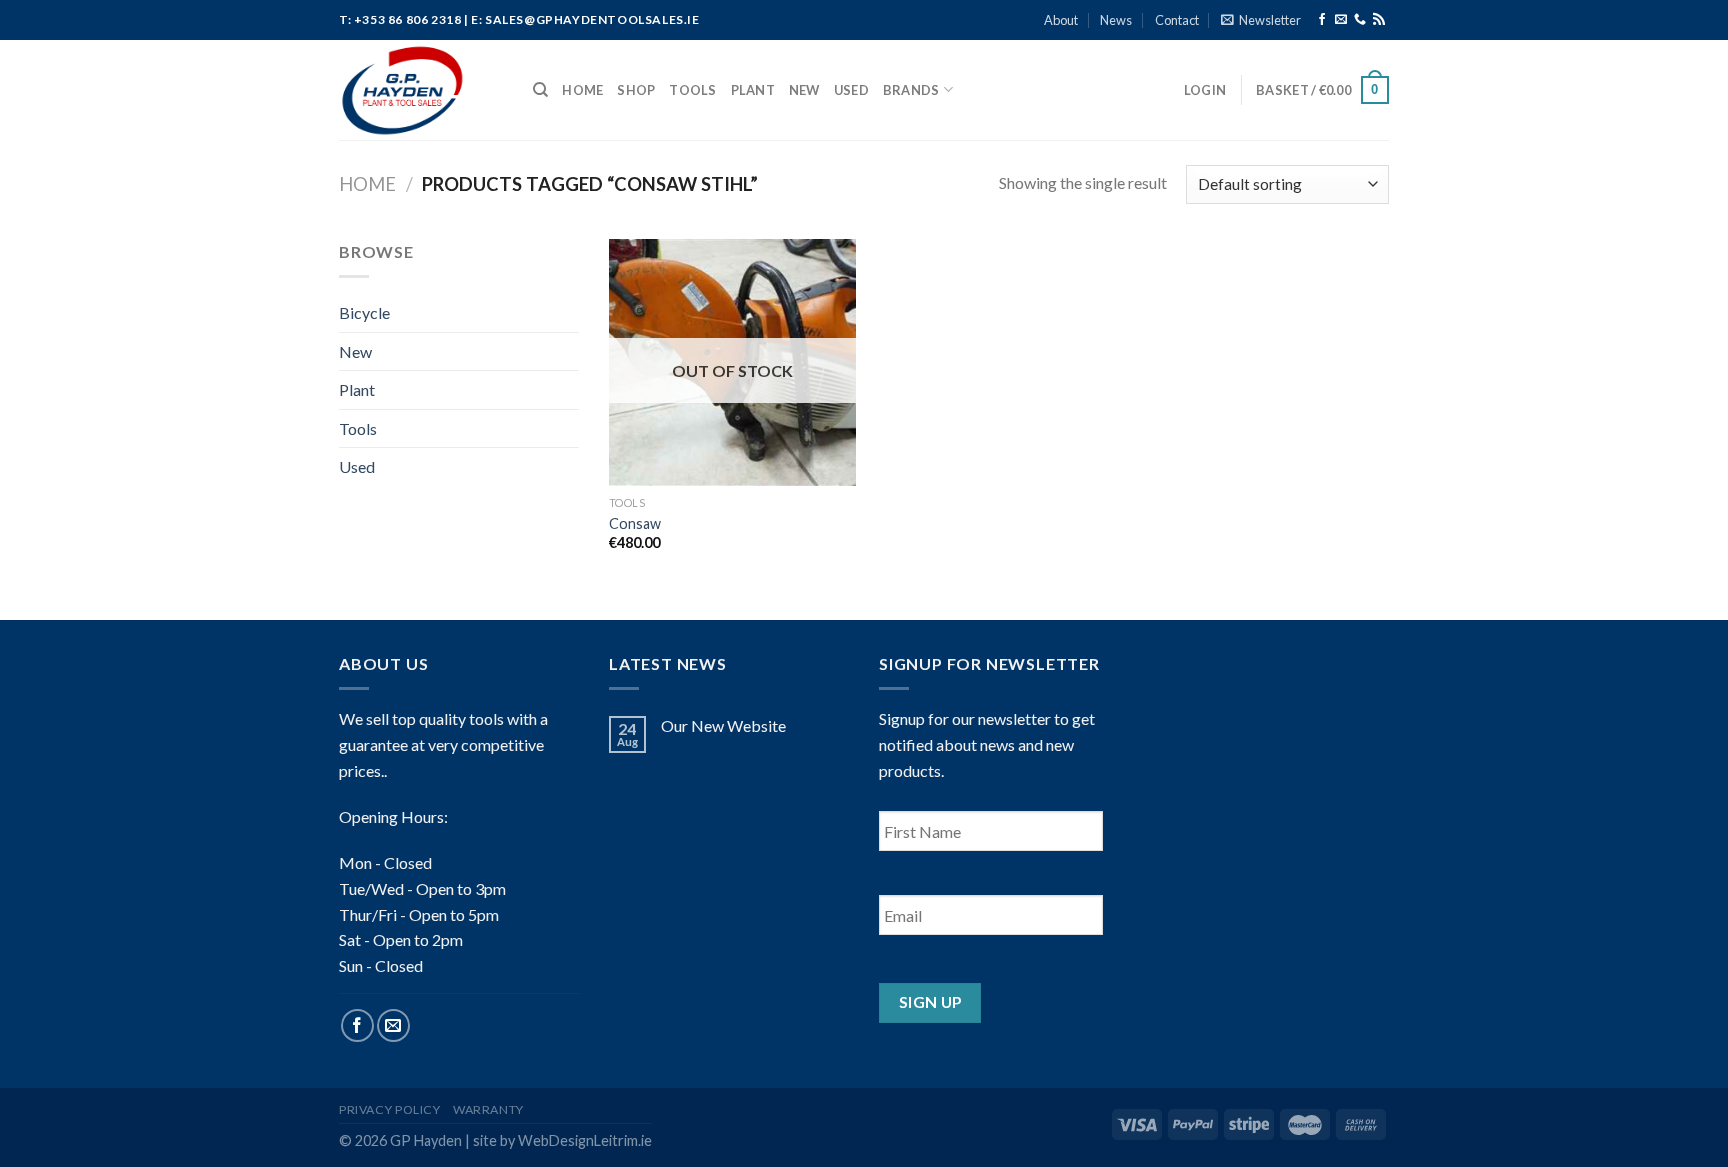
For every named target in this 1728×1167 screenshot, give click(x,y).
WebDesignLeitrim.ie (585, 1140)
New (804, 90)
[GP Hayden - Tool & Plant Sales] (421, 90)
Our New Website (723, 725)
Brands (911, 90)
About (1061, 20)
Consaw (635, 523)
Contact (1177, 20)
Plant (753, 90)
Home (582, 90)
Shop (636, 90)
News (1116, 20)
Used (851, 90)
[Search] (540, 90)
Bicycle (364, 312)
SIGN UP (930, 1002)
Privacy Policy (390, 1109)
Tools (692, 90)
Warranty (488, 1109)
